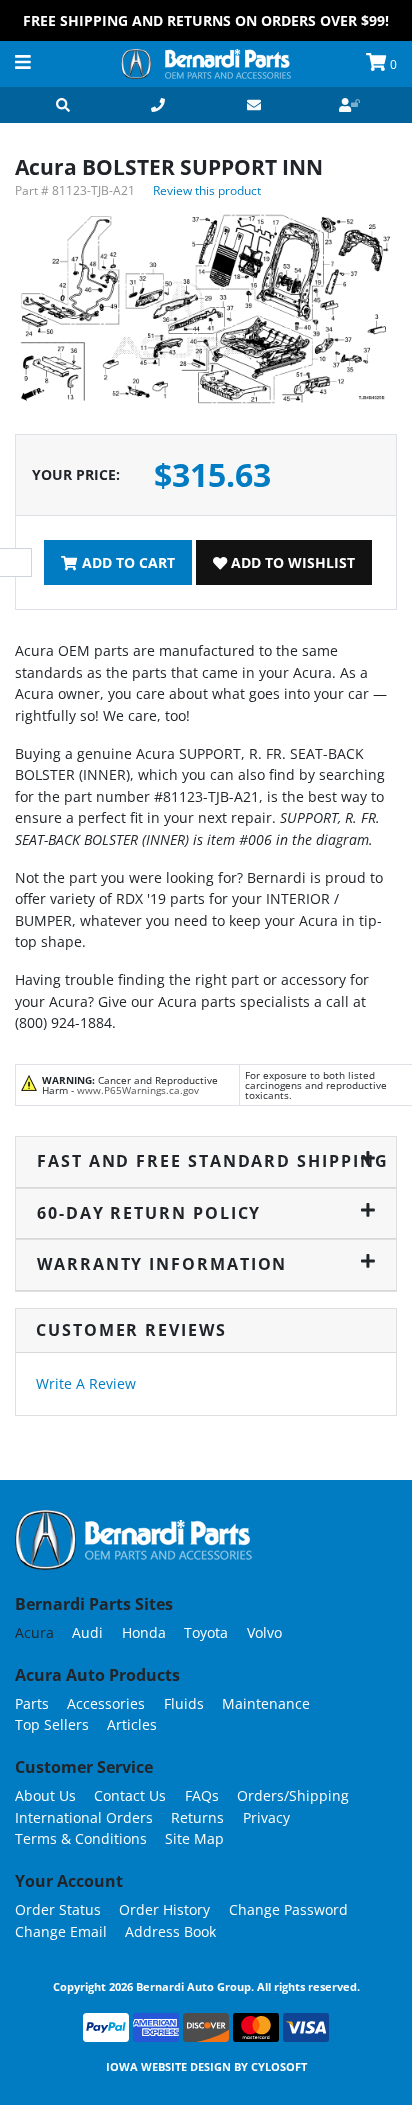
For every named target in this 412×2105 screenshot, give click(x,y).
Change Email (61, 1931)
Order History (164, 1909)
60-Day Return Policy (149, 1213)
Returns (197, 1817)
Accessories (106, 1703)
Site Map (194, 1838)
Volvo (264, 1632)
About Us (45, 1795)
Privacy (266, 1817)
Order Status (58, 1909)
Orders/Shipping (293, 1795)
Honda (144, 1632)
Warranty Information (162, 1264)
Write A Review (86, 1383)
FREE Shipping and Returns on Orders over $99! (206, 20)
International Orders (84, 1817)
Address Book (170, 1931)
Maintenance (266, 1703)
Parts (32, 1703)
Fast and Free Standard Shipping (206, 1161)
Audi (87, 1632)
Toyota (206, 1632)
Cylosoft (279, 2066)
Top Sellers (52, 1724)
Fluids (184, 1703)
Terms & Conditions (81, 1838)
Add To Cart (126, 562)
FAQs (202, 1795)
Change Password (288, 1909)
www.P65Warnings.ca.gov (138, 1090)
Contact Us (130, 1795)
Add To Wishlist (291, 562)
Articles (132, 1724)
